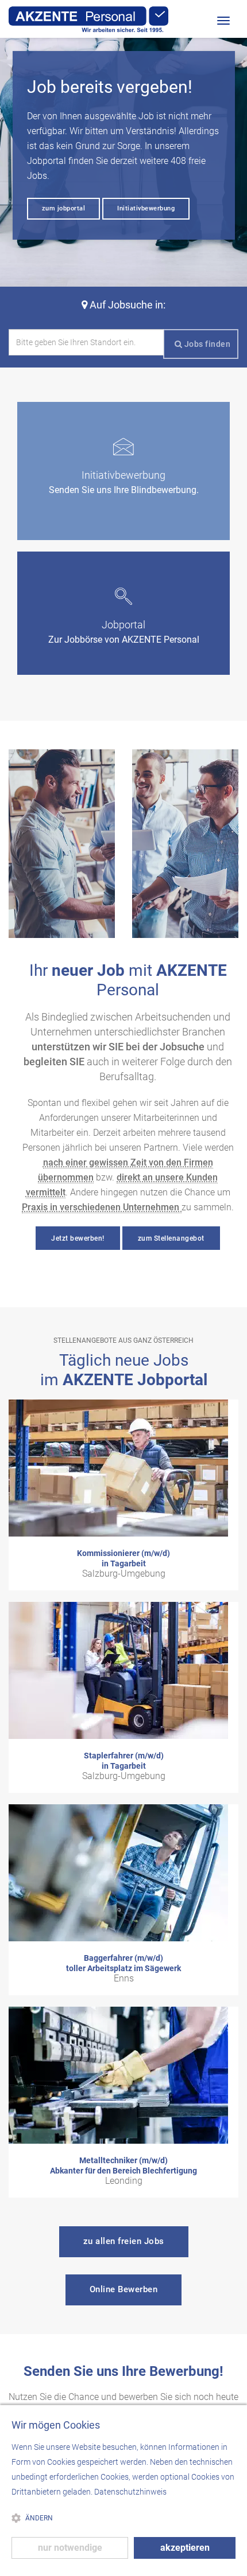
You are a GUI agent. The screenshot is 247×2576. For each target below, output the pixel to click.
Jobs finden (206, 344)
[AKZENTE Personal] (88, 19)
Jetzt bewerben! (78, 1238)
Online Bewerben (124, 2289)
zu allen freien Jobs (124, 2241)
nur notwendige (70, 2548)
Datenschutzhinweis (130, 2492)
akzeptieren (185, 2548)
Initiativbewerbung (146, 208)
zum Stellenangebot (171, 1238)
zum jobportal (64, 208)
